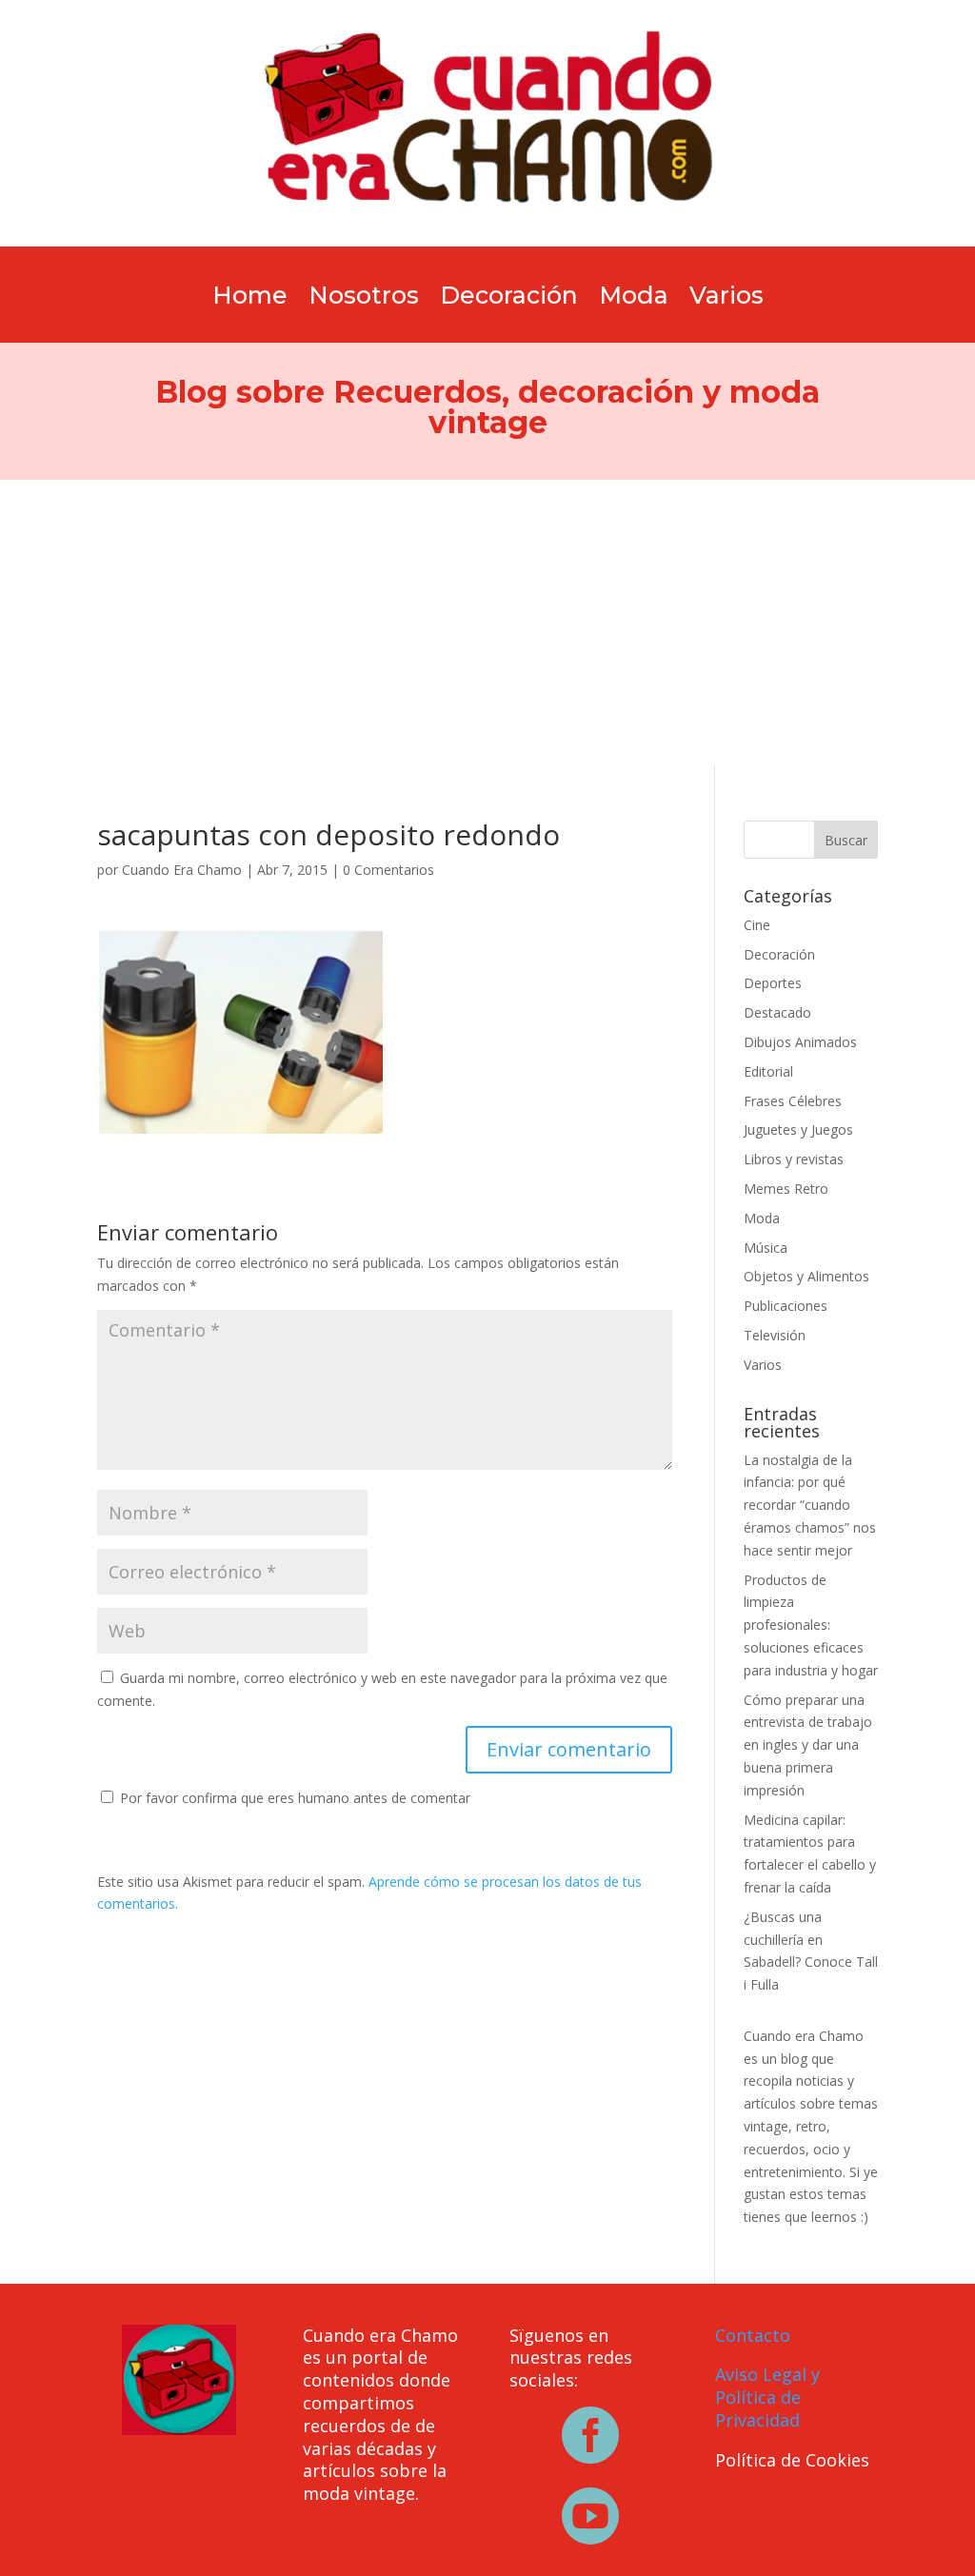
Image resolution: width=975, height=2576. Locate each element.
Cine (757, 925)
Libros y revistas (794, 1159)
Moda (634, 299)
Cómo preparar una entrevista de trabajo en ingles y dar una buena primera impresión (808, 1745)
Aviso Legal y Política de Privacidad (767, 2397)
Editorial (768, 1071)
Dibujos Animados (800, 1042)
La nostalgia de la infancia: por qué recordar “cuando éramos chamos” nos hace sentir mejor (810, 1505)
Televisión (775, 1335)
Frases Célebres (793, 1101)
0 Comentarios (388, 870)
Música (766, 1248)
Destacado (777, 1012)
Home (250, 299)
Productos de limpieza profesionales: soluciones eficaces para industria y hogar (811, 1625)
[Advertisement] (487, 623)
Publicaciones (786, 1306)
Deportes (773, 983)
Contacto (753, 2335)
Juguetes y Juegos (798, 1129)
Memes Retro (786, 1189)
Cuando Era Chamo (182, 870)
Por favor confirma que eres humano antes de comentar (293, 1798)
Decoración (509, 299)
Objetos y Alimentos (806, 1276)
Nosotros (364, 299)
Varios (726, 299)
